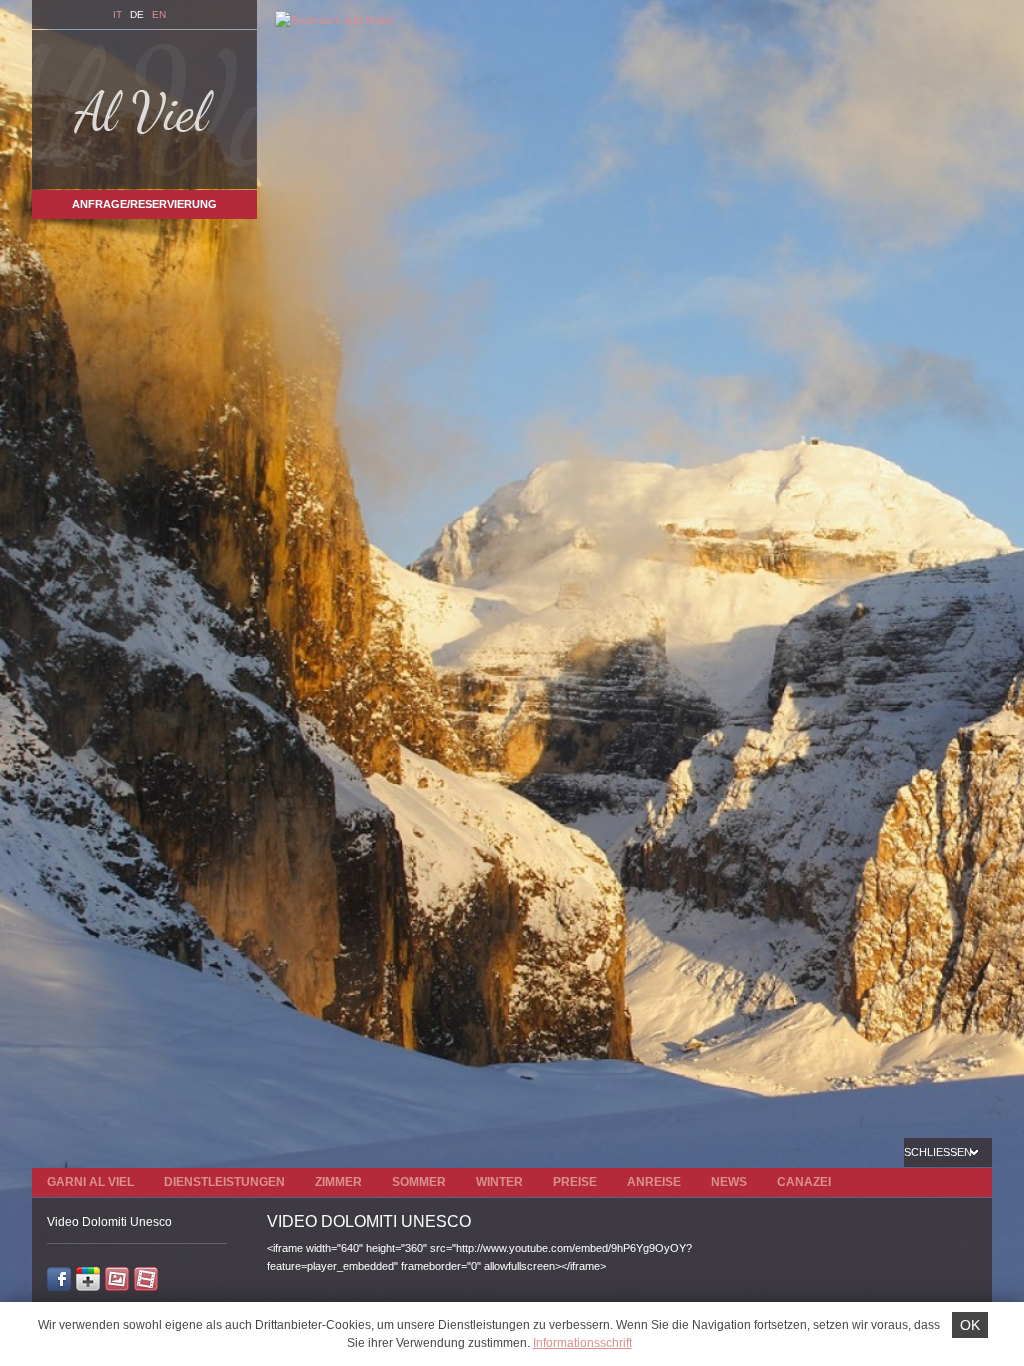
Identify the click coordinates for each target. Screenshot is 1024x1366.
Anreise (654, 1182)
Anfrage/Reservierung (144, 204)
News (729, 1182)
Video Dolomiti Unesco (109, 1222)
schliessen (939, 1152)
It (117, 14)
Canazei (804, 1182)
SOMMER (419, 1182)
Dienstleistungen (224, 1182)
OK (970, 1325)
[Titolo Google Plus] (88, 1281)
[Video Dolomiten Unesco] (146, 1281)
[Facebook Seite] (59, 1281)
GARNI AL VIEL (90, 1182)
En (159, 14)
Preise (575, 1182)
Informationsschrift (582, 1343)
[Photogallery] (117, 1281)
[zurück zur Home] (144, 109)
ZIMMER (338, 1182)
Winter (499, 1182)
